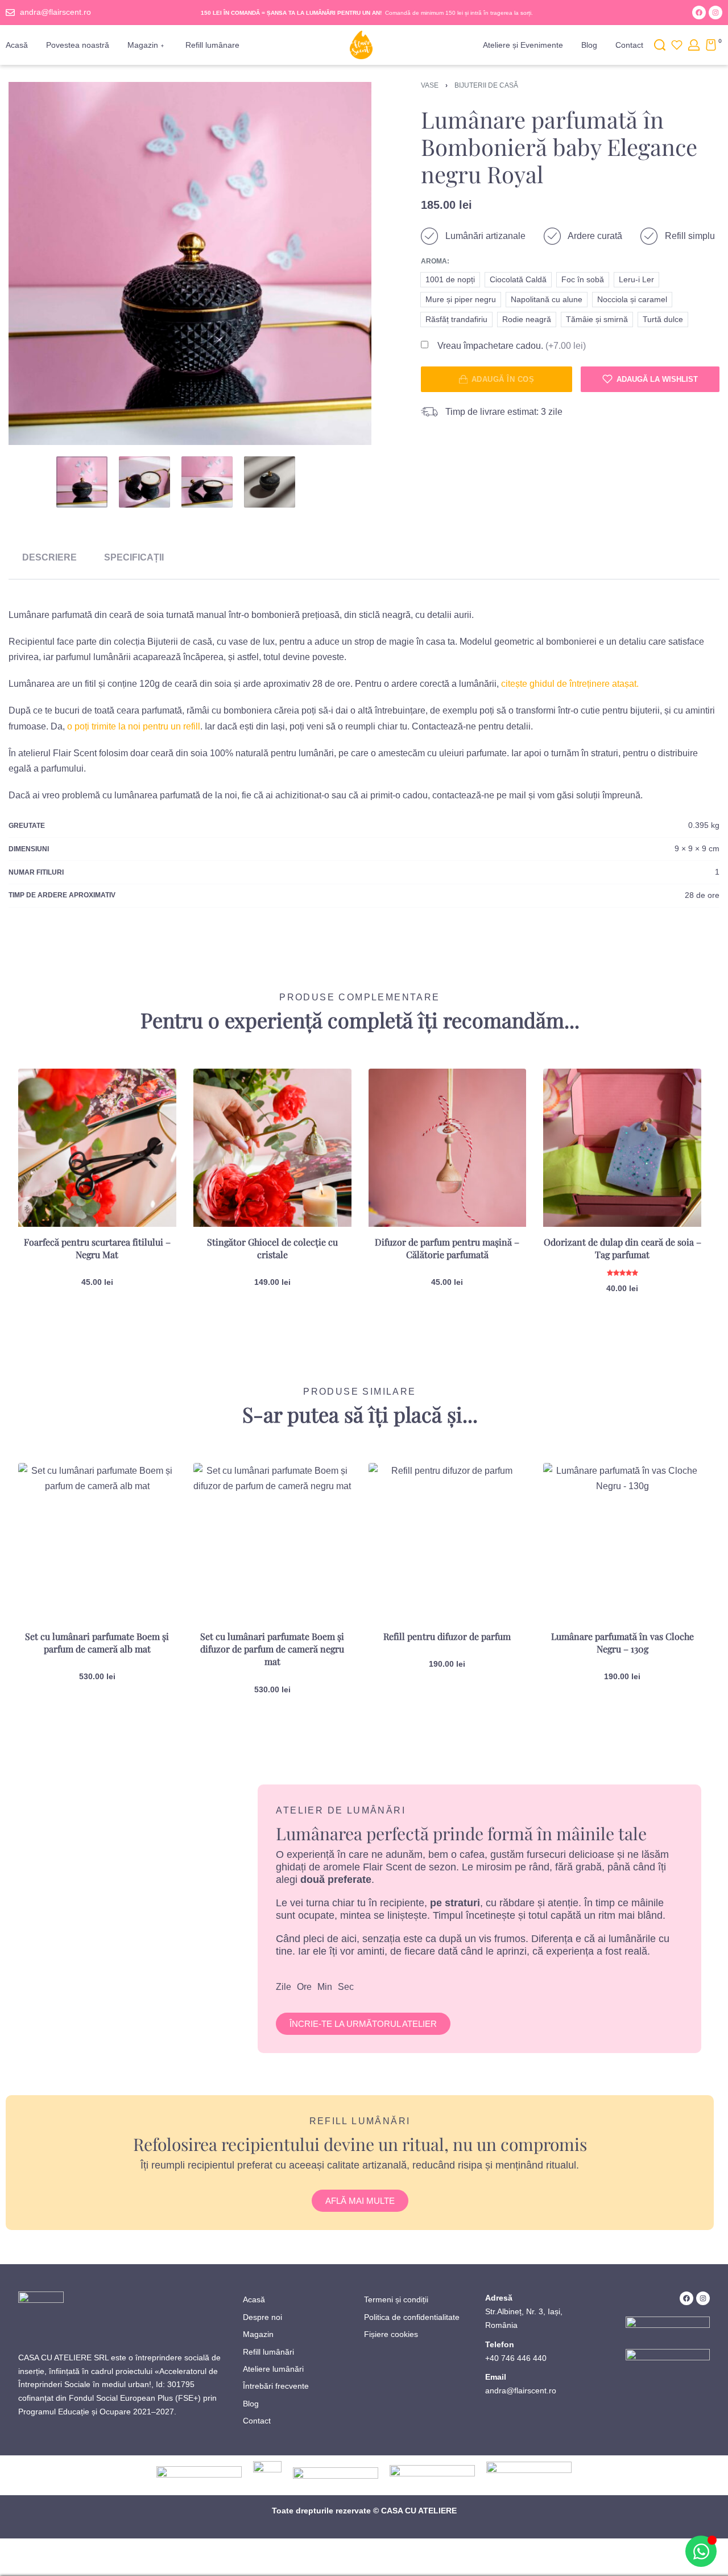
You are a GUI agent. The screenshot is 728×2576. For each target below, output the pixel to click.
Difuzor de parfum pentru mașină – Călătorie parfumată (447, 1248)
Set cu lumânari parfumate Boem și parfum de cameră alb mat (97, 1643)
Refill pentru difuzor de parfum (447, 1636)
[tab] (49, 557)
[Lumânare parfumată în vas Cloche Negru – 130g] (622, 1542)
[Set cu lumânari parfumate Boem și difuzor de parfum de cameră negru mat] (272, 1542)
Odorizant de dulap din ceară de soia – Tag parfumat (622, 1248)
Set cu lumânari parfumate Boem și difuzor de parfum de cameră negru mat (272, 1649)
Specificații (134, 557)
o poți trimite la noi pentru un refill (134, 726)
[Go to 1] (82, 482)
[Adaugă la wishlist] (150, 1095)
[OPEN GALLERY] (190, 263)
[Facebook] (699, 13)
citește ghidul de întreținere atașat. (570, 684)
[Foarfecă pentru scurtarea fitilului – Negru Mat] (97, 1148)
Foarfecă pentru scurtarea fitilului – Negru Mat (97, 1248)
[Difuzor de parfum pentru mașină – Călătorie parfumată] (448, 1148)
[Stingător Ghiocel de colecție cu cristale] (272, 1148)
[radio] (450, 280)
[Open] (677, 45)
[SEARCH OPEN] (660, 45)
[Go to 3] (207, 482)
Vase (430, 85)
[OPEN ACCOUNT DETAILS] (694, 45)
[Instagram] (715, 13)
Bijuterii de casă (486, 85)
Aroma (434, 261)
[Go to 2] (144, 482)
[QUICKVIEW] (149, 1120)
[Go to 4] (270, 482)
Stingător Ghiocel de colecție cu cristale (272, 1248)
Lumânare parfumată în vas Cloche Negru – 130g (622, 1643)
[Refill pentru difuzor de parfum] (448, 1542)
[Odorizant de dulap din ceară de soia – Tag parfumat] (622, 1148)
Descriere (49, 557)
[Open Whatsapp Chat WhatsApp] (701, 2551)
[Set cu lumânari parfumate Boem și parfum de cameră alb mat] (97, 1542)
